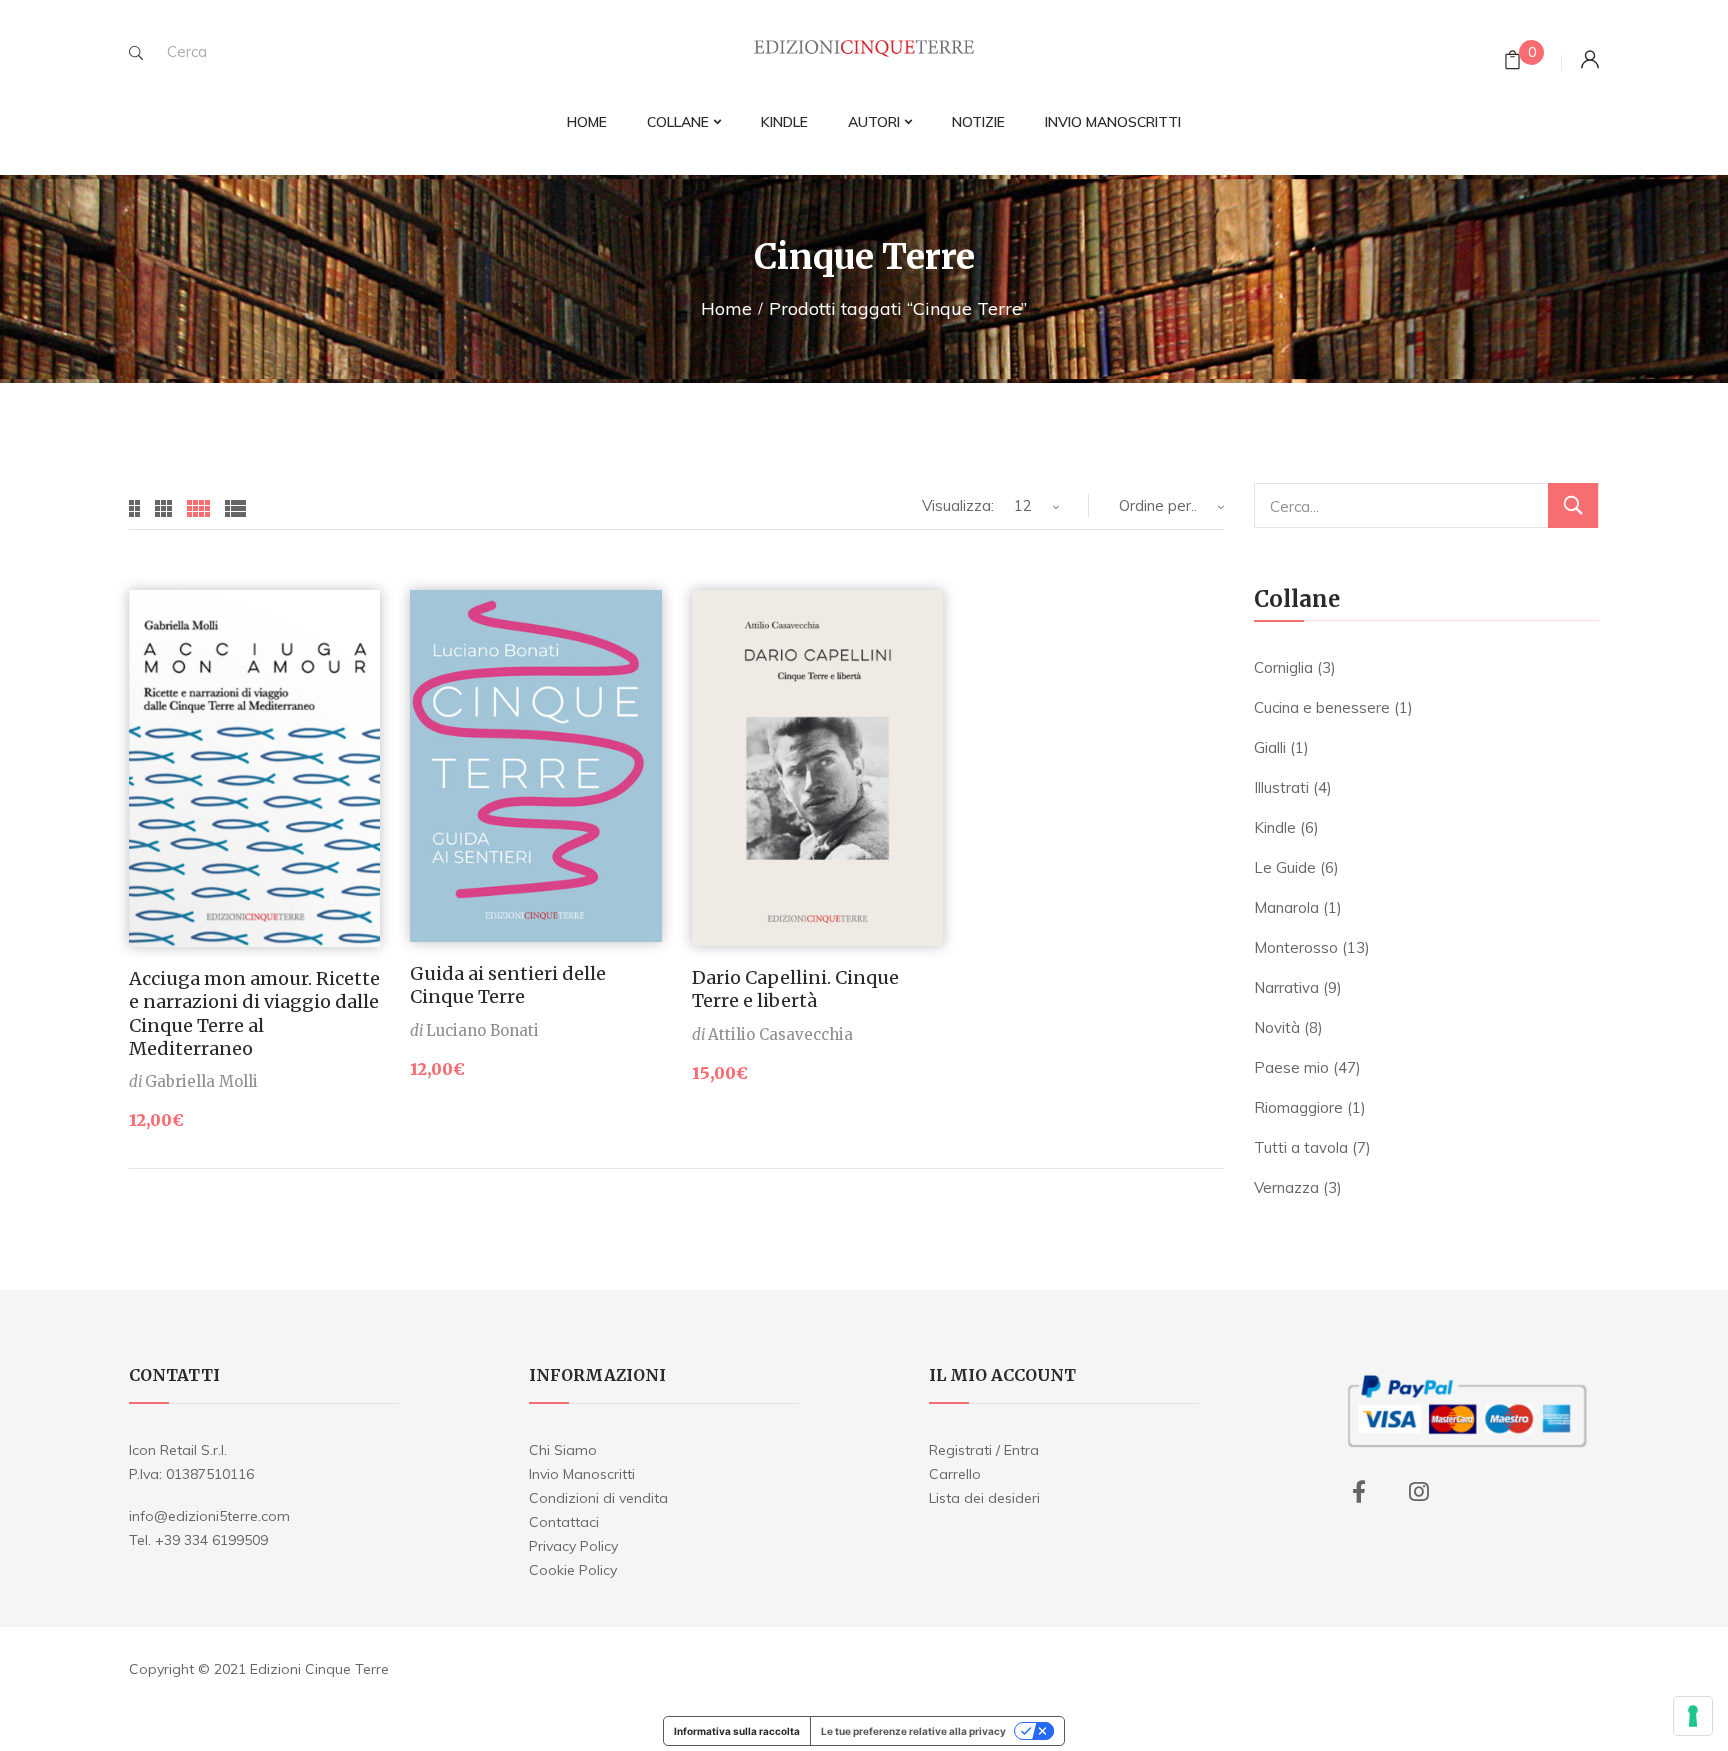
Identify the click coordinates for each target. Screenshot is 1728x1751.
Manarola (1286, 907)
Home (726, 308)
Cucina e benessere (1322, 707)
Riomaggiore (1298, 1107)
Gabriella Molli (201, 1081)
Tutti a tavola (1301, 1147)
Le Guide (1285, 867)
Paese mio (1291, 1067)
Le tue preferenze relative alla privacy (913, 1731)
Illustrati (1281, 787)
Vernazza (1286, 1187)
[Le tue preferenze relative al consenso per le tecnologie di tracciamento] (1693, 1716)
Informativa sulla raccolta (737, 1731)
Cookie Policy (573, 1570)
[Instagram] (1419, 1492)
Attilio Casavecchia (780, 1034)
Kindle (1275, 827)
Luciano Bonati (482, 1030)
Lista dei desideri (984, 1498)
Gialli (1270, 747)
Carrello (955, 1474)
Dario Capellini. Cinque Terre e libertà (795, 989)
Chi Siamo (563, 1450)
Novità (1277, 1027)
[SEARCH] (136, 53)
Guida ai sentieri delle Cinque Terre (508, 985)
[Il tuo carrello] (1512, 62)
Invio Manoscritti (582, 1474)
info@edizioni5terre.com (209, 1516)
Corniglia (1283, 667)
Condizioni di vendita (598, 1498)
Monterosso (1296, 947)
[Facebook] (1359, 1492)
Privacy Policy (573, 1546)
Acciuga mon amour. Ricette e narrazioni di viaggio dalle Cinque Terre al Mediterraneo (254, 1013)
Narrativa (1286, 987)
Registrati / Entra (984, 1450)
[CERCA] (1573, 505)
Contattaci (564, 1522)
